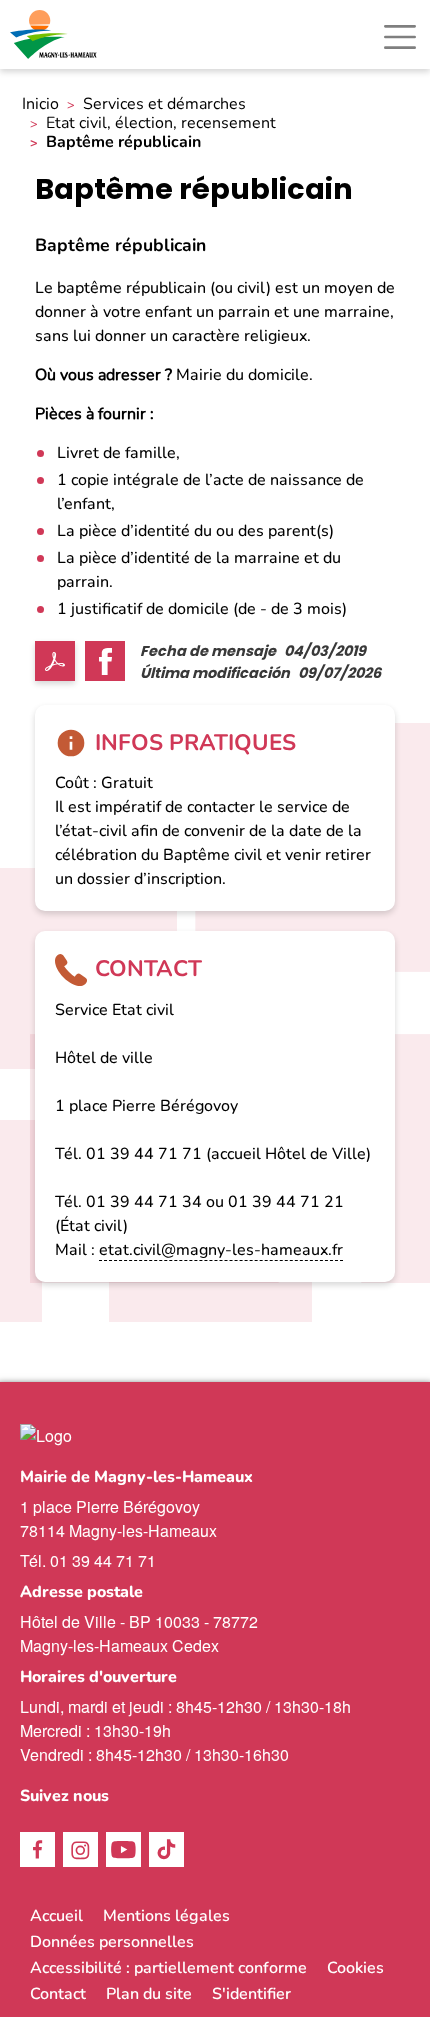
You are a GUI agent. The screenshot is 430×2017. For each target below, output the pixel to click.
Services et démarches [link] (164, 104)
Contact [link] (58, 1994)
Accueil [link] (56, 1916)
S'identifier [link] (251, 1994)
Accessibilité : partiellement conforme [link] (168, 1968)
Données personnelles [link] (112, 1942)
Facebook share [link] (105, 661)
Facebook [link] (37, 1849)
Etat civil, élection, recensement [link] (161, 123)
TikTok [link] (166, 1849)
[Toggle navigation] (400, 37)
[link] (55, 34)
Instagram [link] (80, 1849)
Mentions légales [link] (166, 1916)
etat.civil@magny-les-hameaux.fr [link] (221, 1250)
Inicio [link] (40, 104)
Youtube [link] (123, 1849)
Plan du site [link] (149, 1994)
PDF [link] (55, 661)
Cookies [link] (355, 1968)
